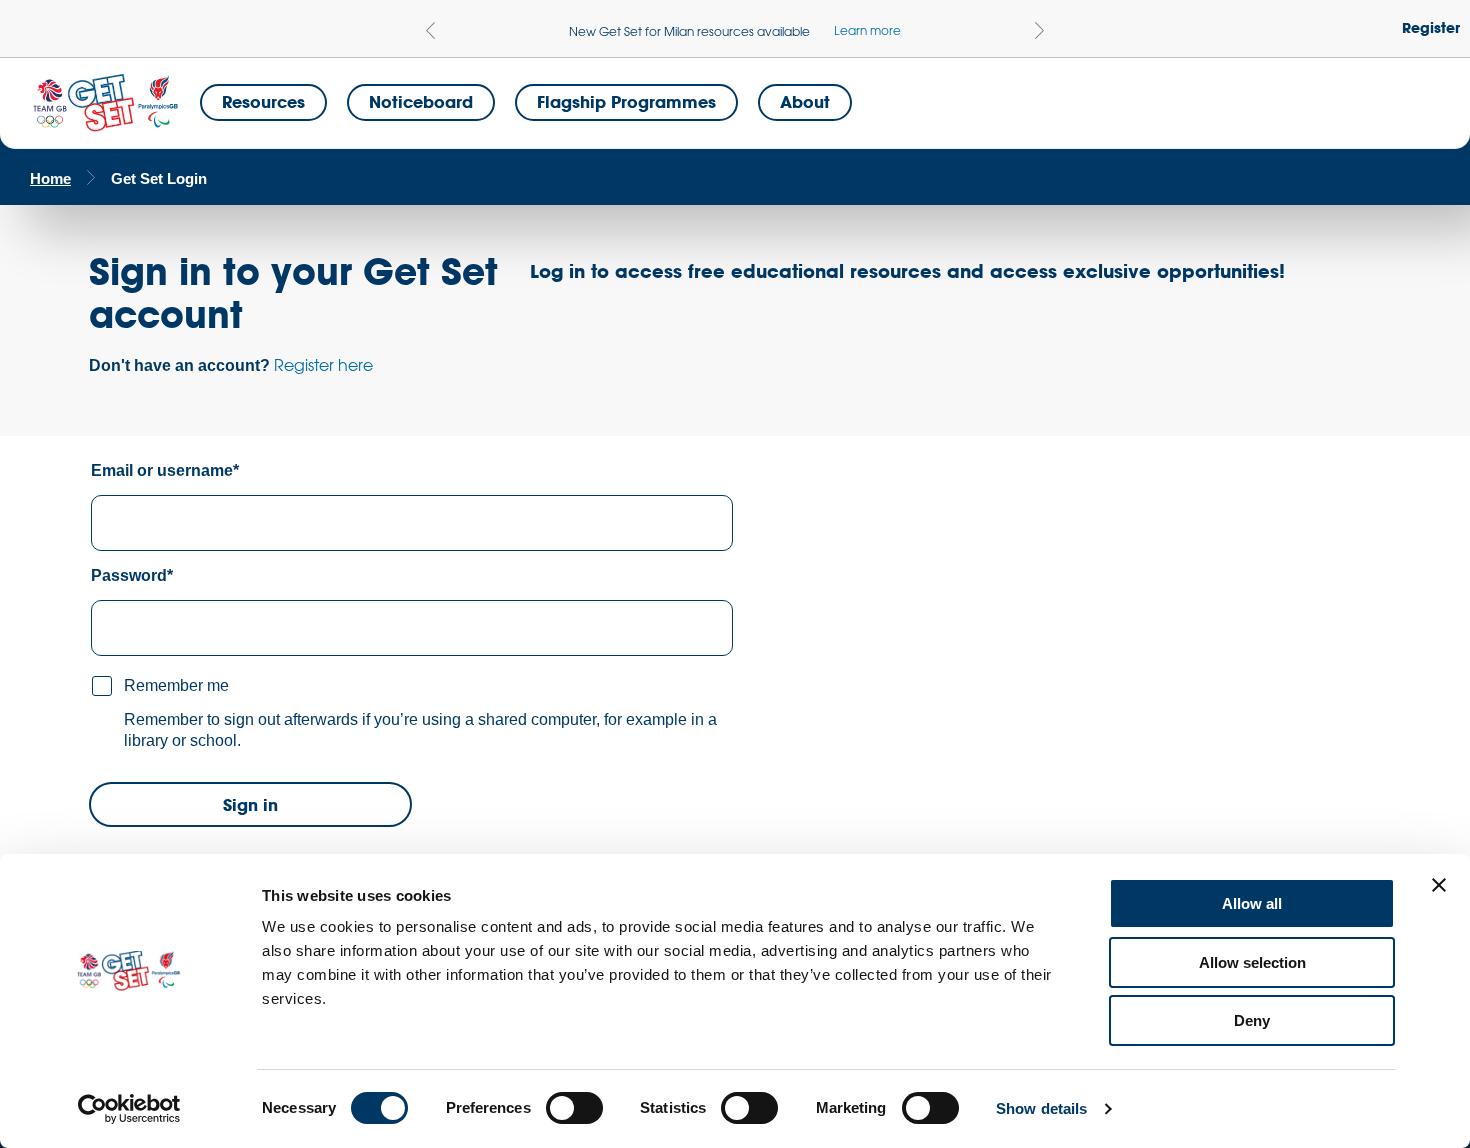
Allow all (1252, 903)
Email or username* (165, 470)
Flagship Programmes (626, 101)
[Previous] (430, 30)
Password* (132, 575)
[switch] (574, 1108)
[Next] (1039, 30)
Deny (1252, 1020)
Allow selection (1252, 962)
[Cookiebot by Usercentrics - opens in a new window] (129, 1109)
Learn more (867, 30)
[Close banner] (1439, 885)
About (805, 101)
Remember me (176, 685)
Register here (323, 365)
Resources (263, 101)
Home (50, 178)
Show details (1041, 1108)
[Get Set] (105, 103)
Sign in (250, 804)
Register (1431, 27)
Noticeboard (421, 101)
